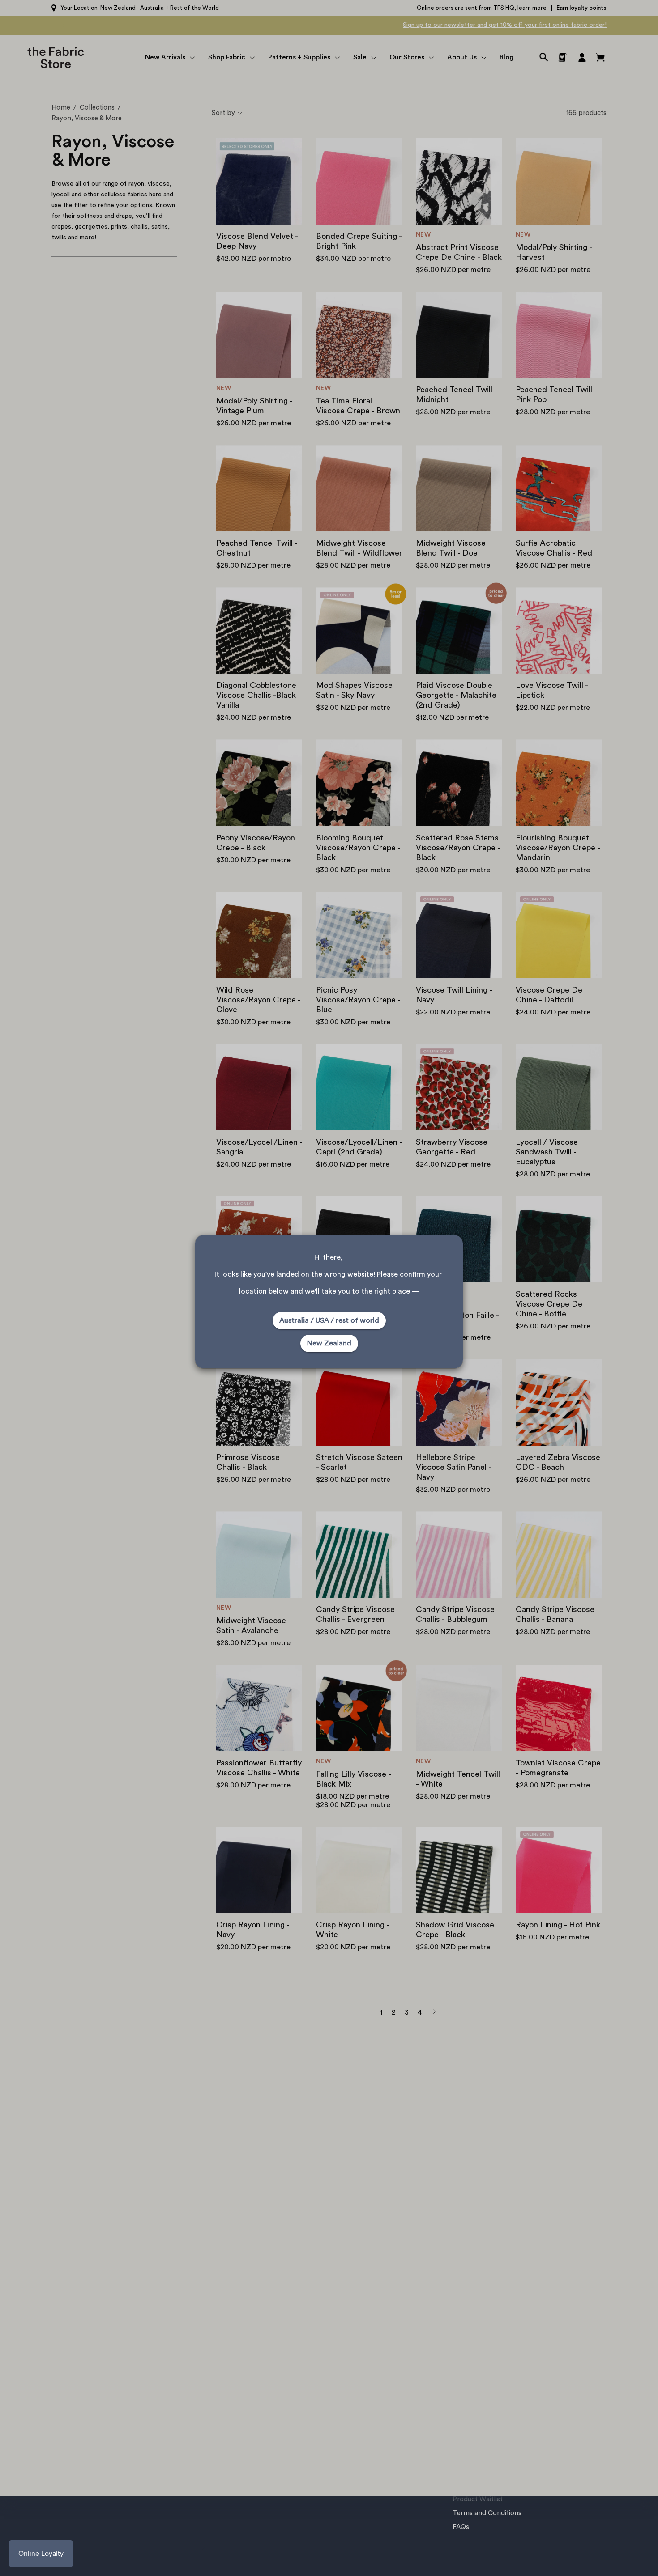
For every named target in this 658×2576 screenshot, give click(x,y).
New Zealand (329, 1343)
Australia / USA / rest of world (329, 1320)
